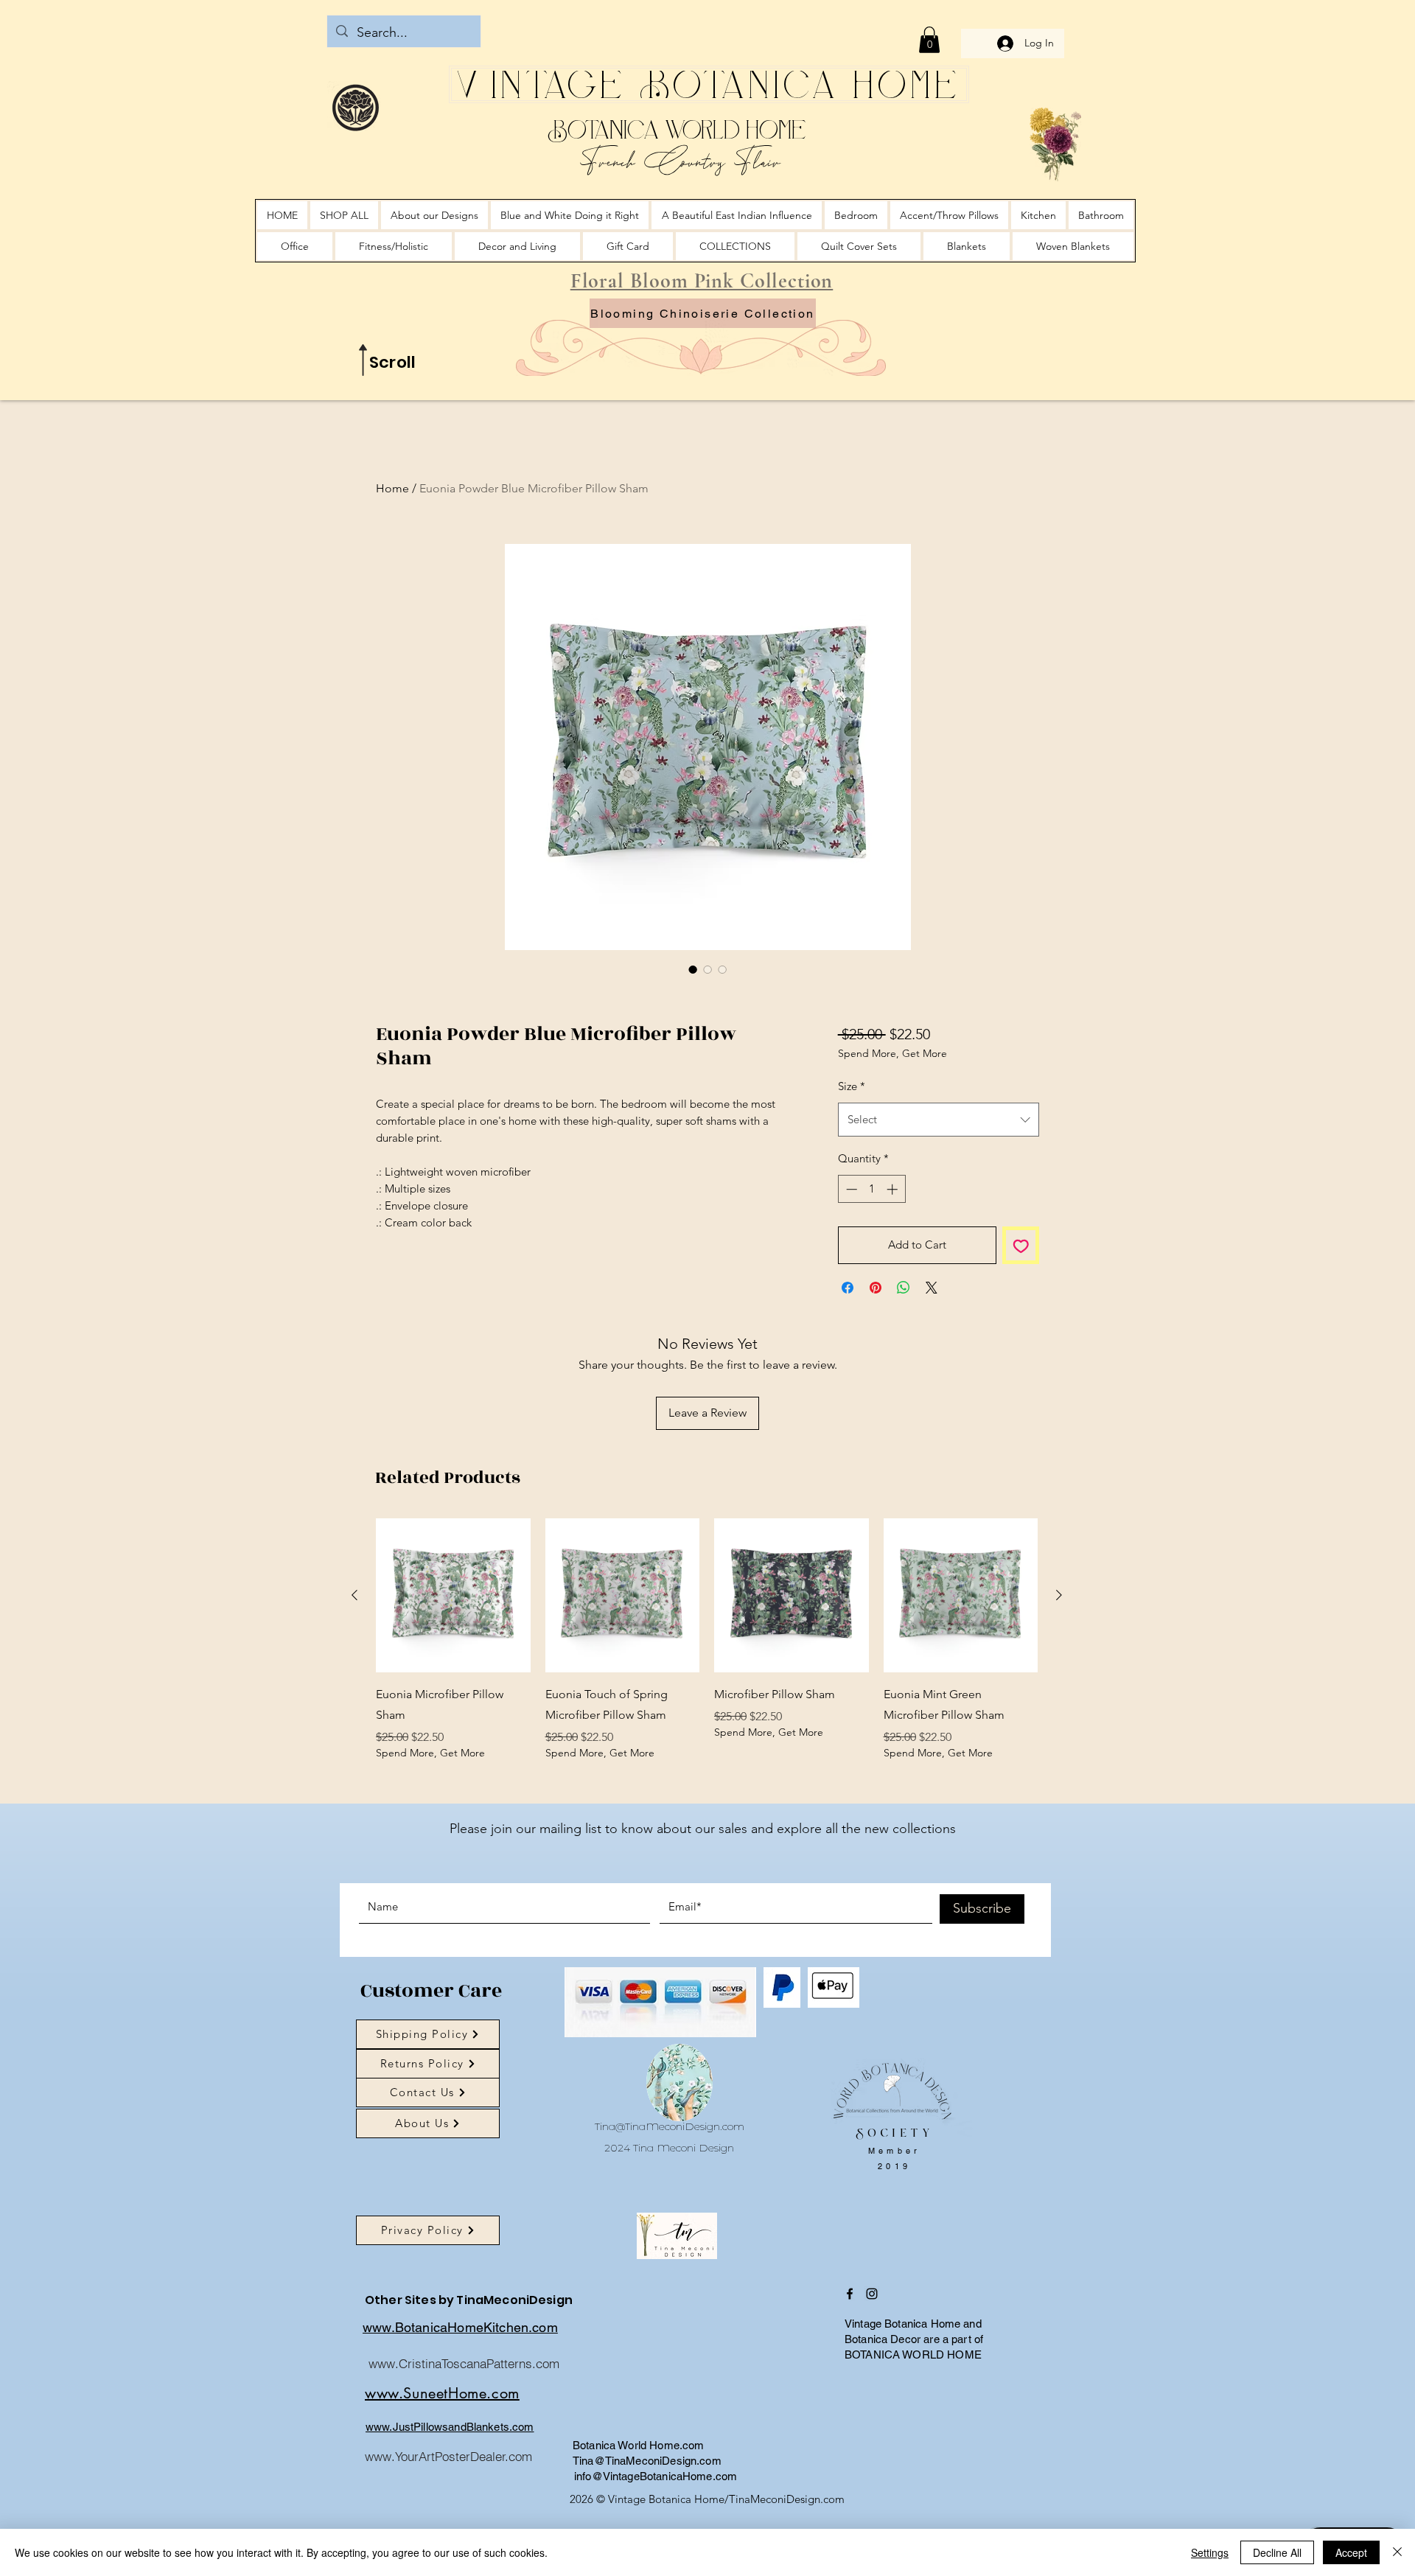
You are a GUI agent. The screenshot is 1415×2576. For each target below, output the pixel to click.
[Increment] (894, 1189)
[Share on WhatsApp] (904, 1288)
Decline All (1277, 2552)
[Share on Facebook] (848, 1288)
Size (852, 1086)
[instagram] (872, 2294)
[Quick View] (453, 1596)
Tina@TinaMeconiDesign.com (670, 2126)
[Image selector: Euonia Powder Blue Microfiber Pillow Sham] (693, 969)
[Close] (1397, 2552)
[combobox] (939, 1120)
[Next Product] (1059, 1595)
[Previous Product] (354, 1595)
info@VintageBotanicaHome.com (656, 2476)
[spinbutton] (871, 1189)
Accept (1351, 2552)
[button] (929, 40)
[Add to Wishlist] (1021, 1245)
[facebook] (850, 2294)
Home (392, 488)
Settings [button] (1210, 2552)
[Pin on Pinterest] (876, 1288)
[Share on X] (932, 1288)
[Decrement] (850, 1189)
